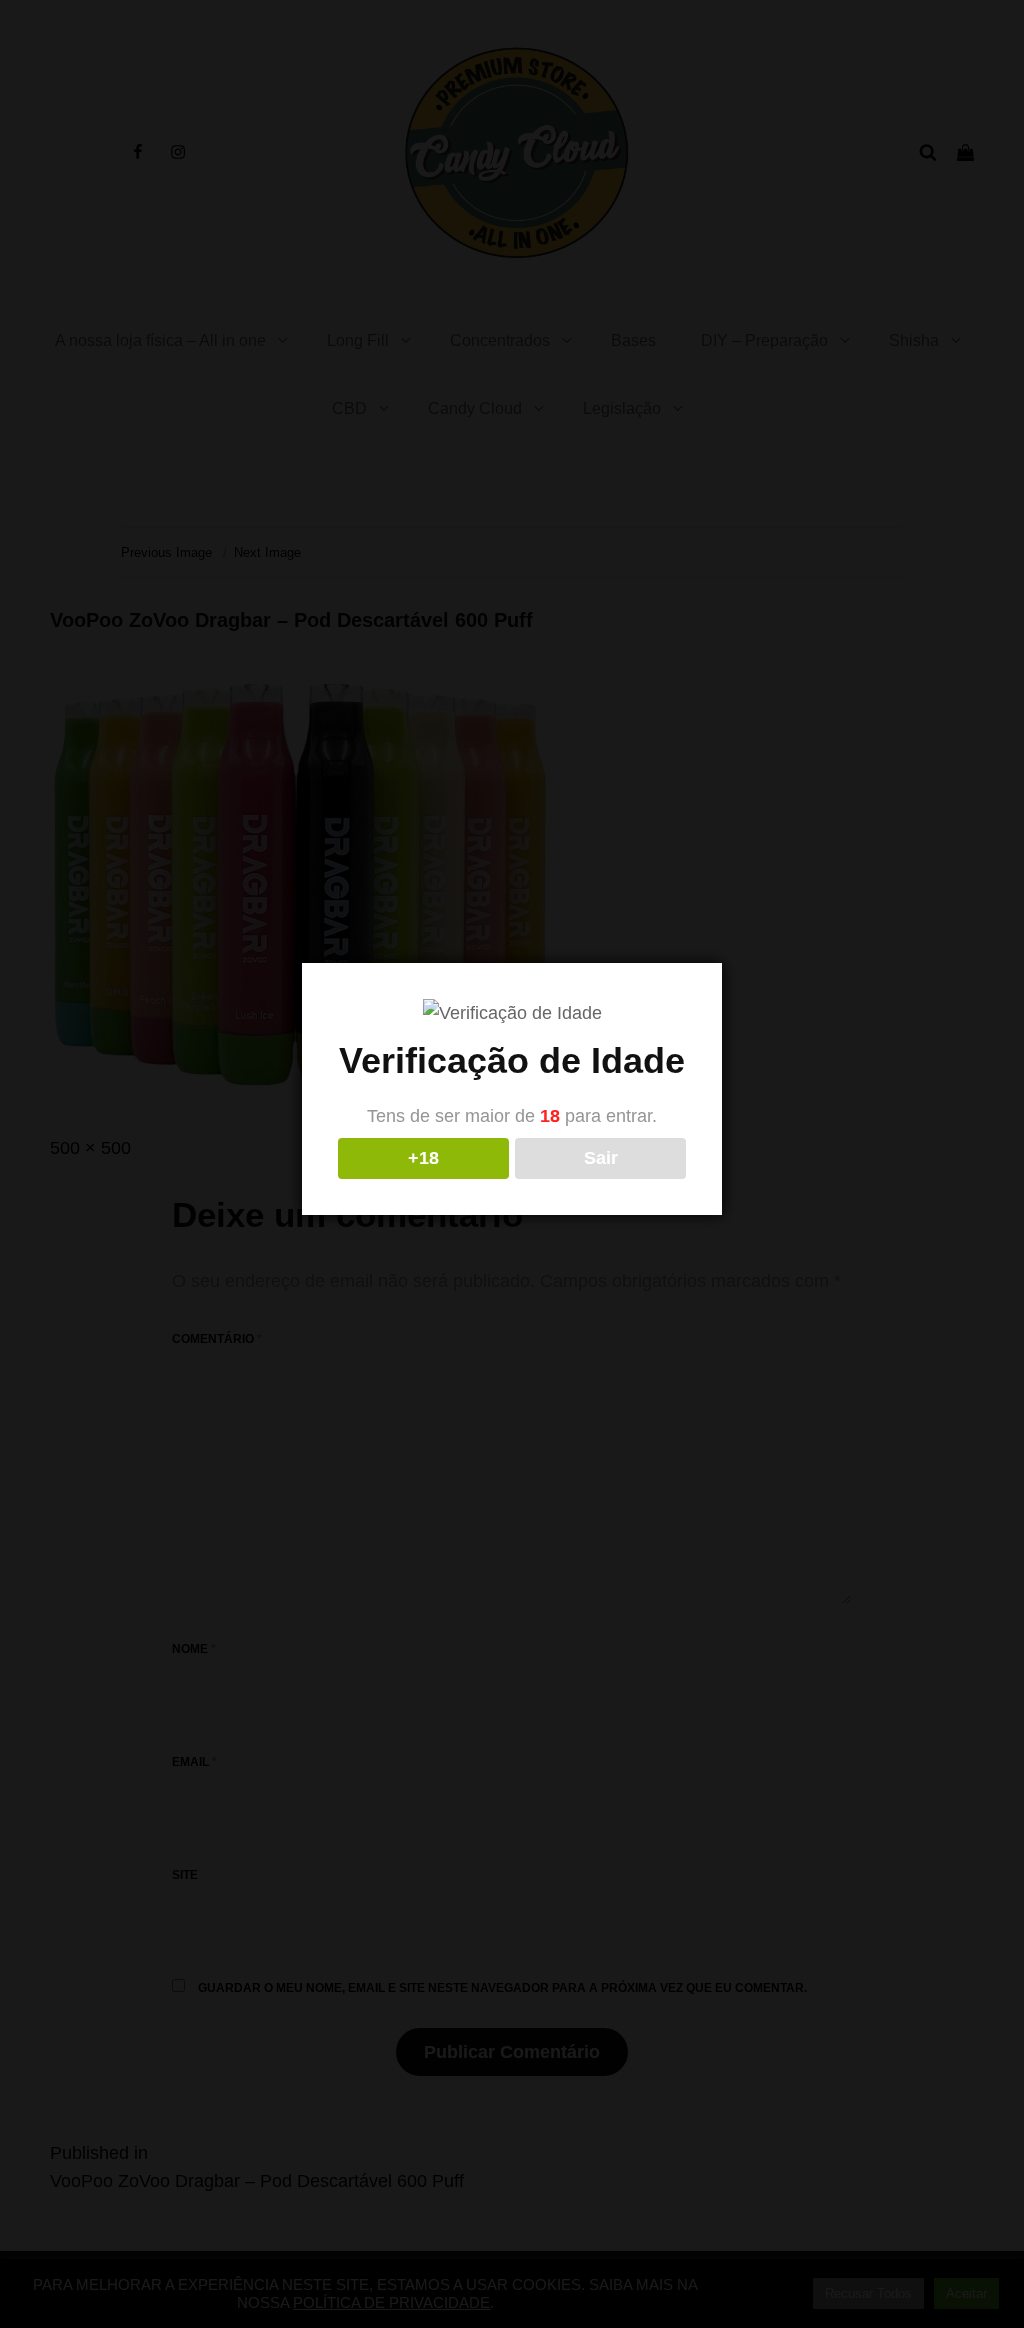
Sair (601, 1158)
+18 (423, 1158)
